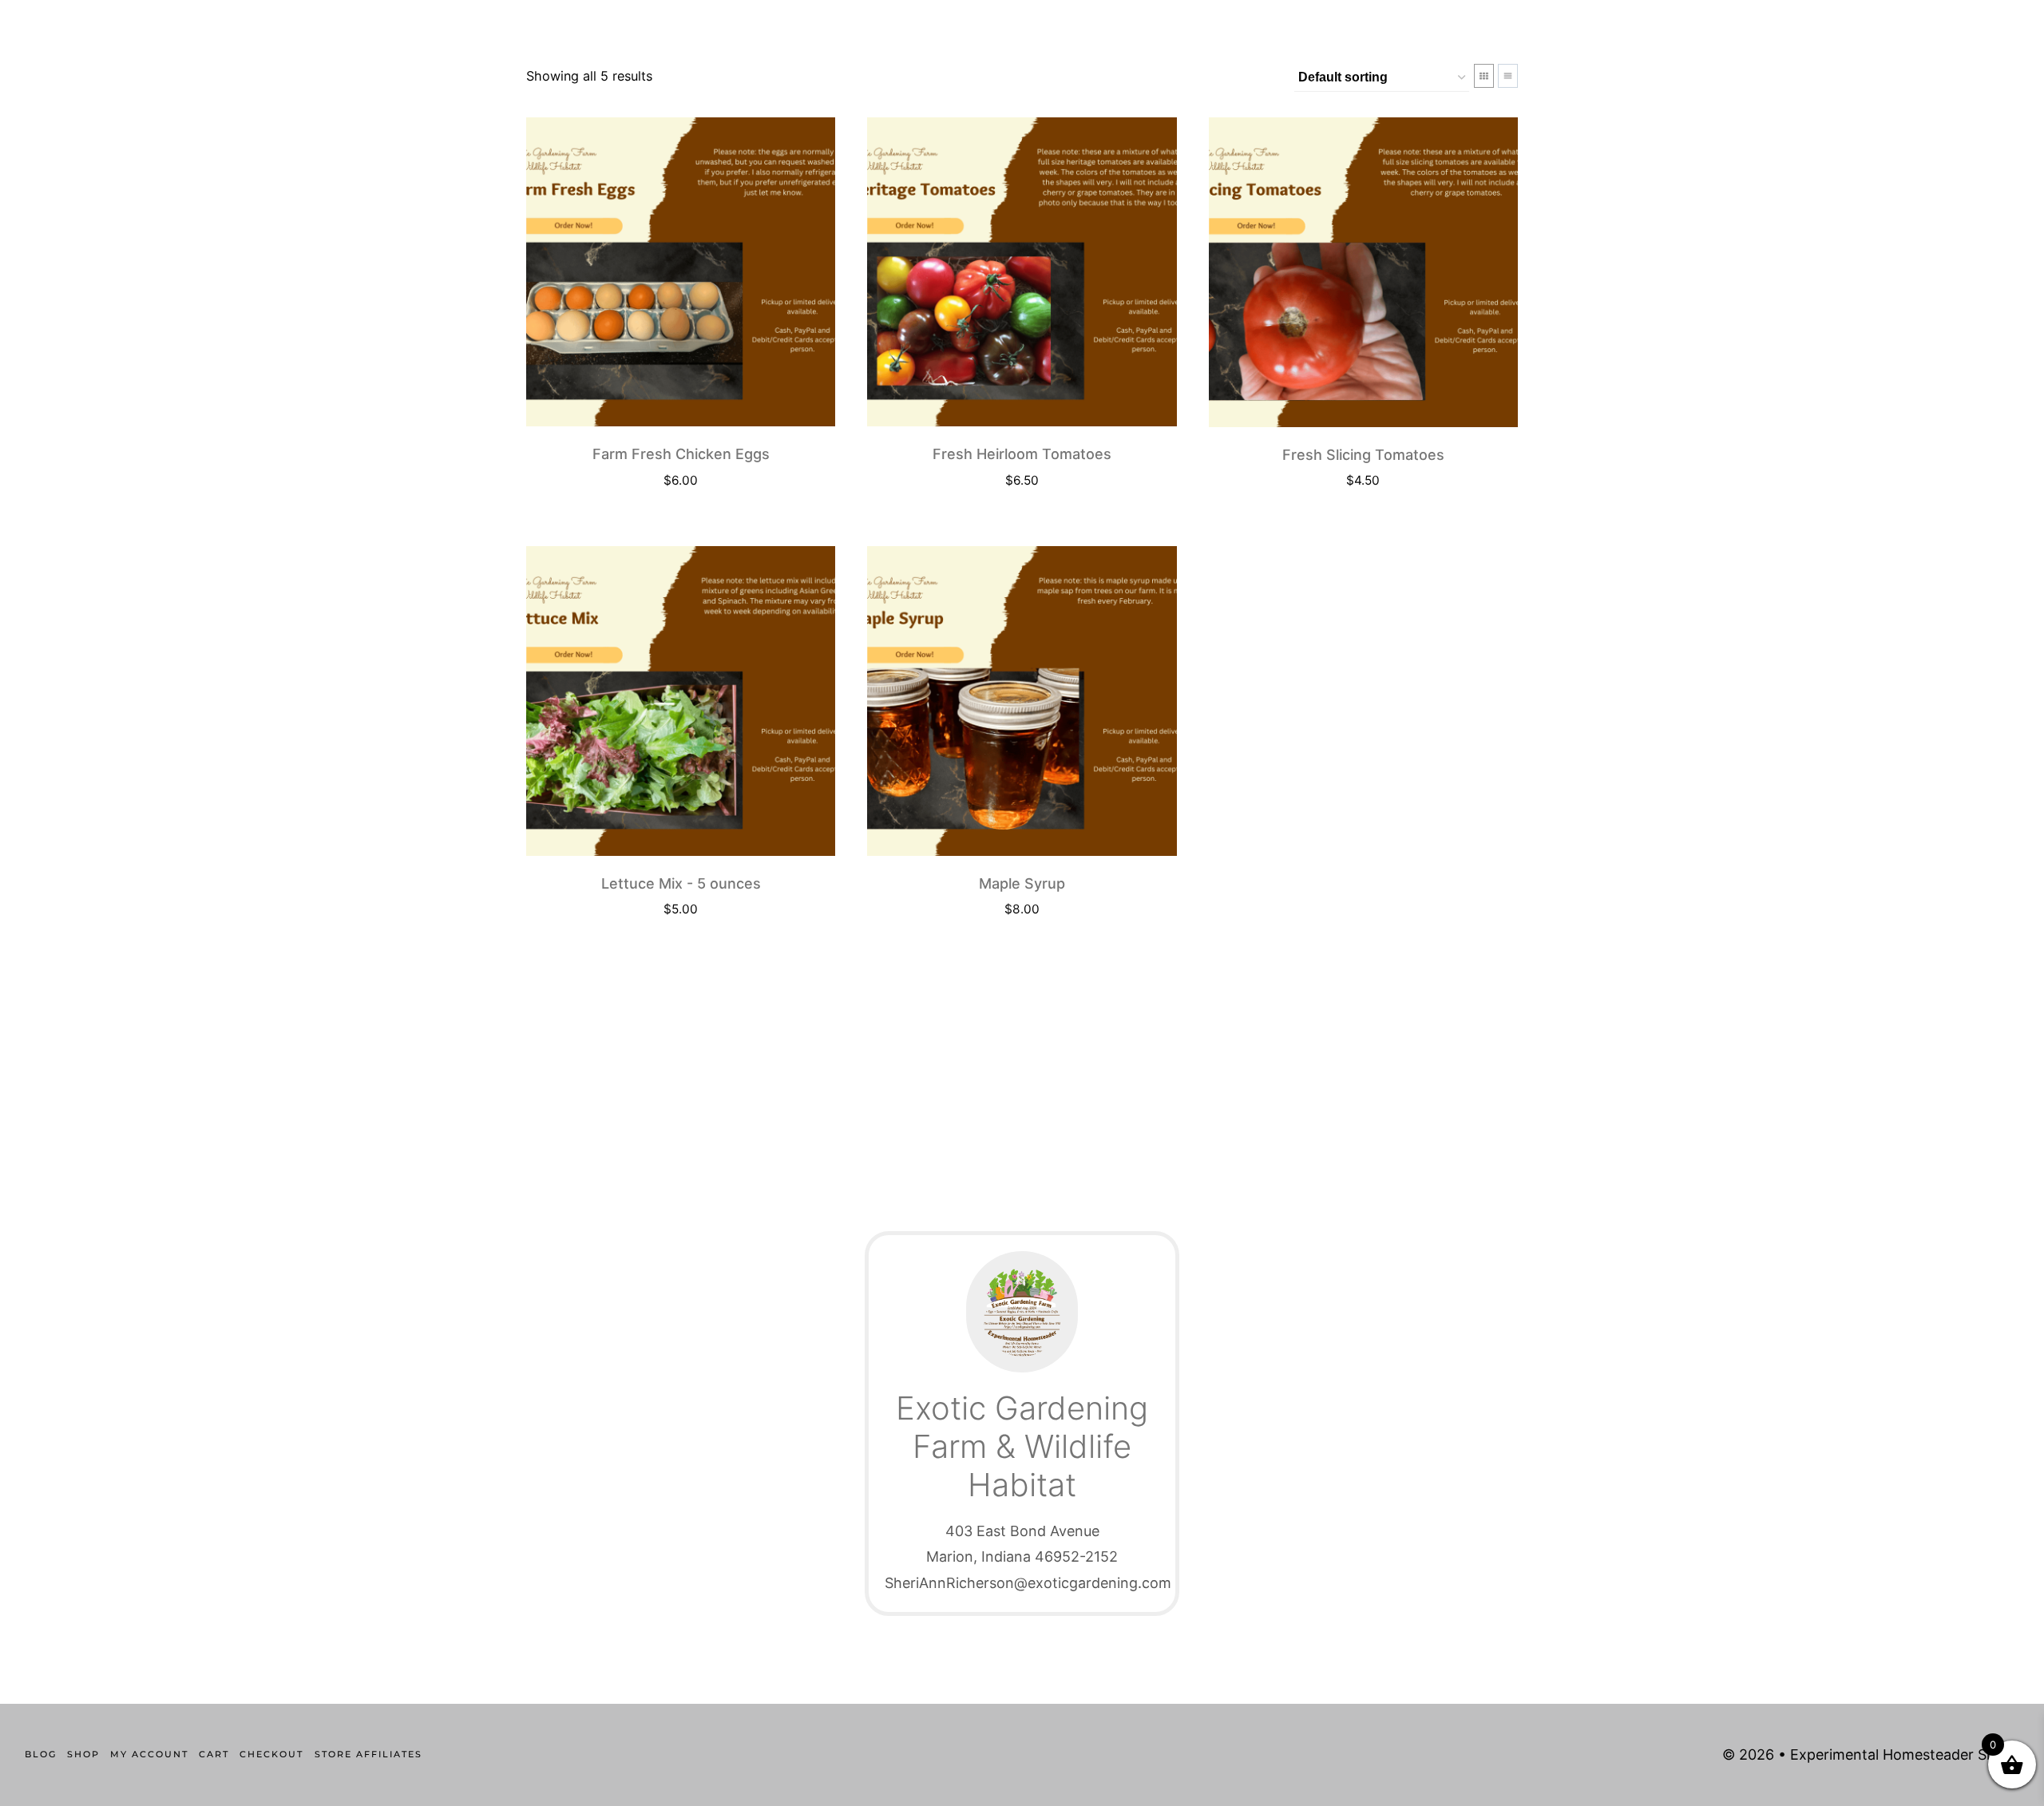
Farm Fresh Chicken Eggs (681, 454)
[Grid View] (1484, 76)
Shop (83, 1754)
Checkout (271, 1754)
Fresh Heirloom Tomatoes (1022, 454)
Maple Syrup (1022, 883)
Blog (41, 1754)
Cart (214, 1754)
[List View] (1508, 76)
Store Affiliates (368, 1754)
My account (149, 1754)
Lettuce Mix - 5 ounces (681, 883)
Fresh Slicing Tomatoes (1363, 455)
